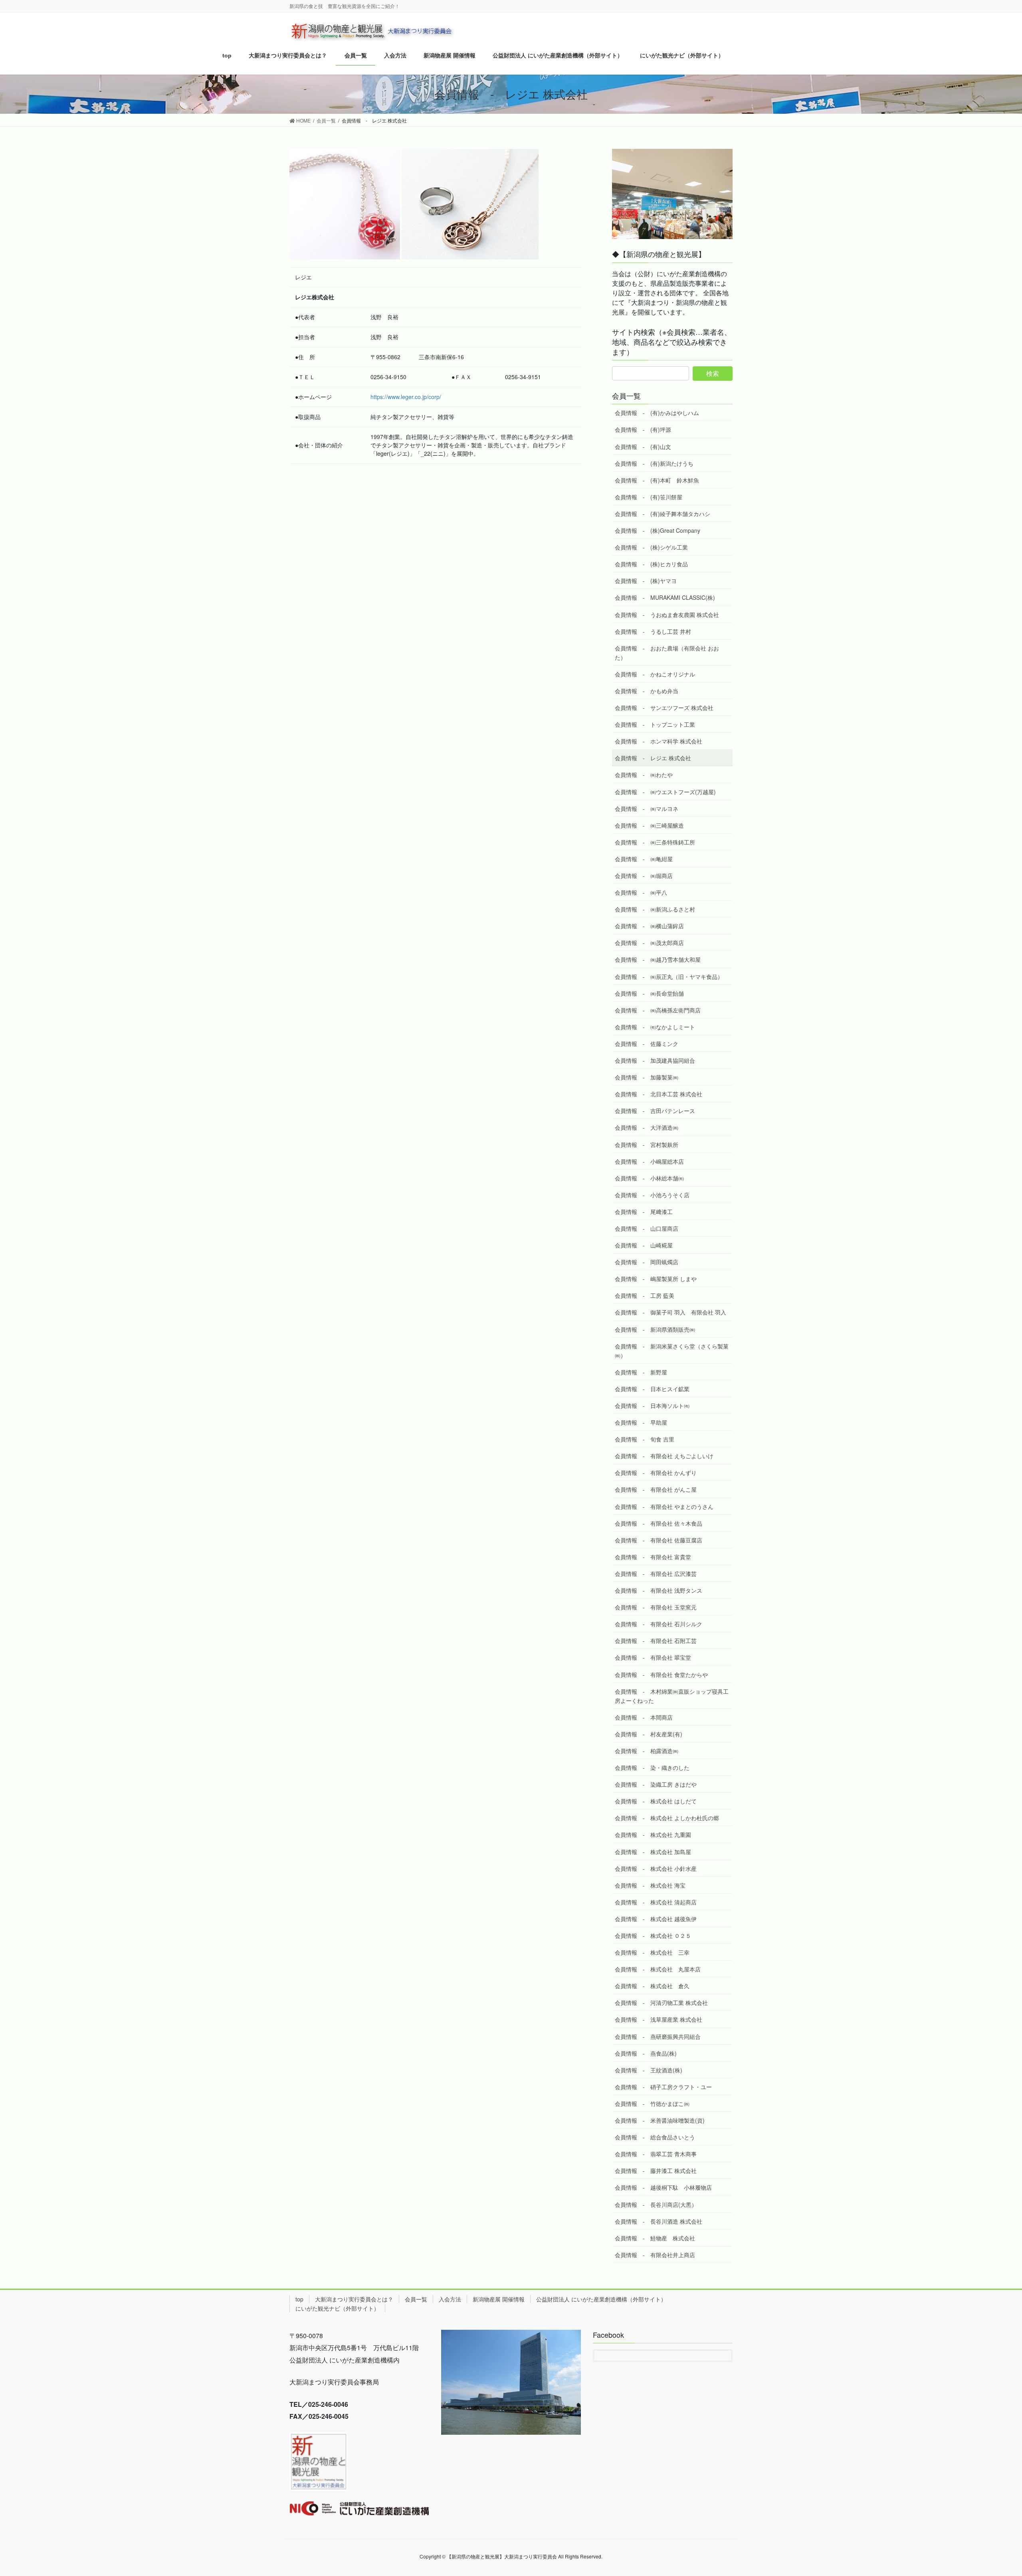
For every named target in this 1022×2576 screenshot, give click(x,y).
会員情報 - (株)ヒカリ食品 (651, 564)
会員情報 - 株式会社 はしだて (656, 1801)
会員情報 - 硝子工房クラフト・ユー (663, 2087)
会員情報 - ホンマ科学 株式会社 (659, 741)
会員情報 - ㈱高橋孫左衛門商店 (658, 1010)
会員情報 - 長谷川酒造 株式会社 (659, 2221)
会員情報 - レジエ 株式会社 (653, 758)
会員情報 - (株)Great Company (658, 530)
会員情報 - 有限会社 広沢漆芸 (656, 1574)
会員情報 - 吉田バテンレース (655, 1111)
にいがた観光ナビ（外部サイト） (337, 2308)
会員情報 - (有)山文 (643, 447)
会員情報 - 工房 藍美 (645, 1295)
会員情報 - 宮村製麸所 (647, 1145)
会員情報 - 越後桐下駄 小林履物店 (663, 2187)
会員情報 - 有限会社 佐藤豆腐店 (659, 1540)
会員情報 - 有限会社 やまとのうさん (664, 1506)
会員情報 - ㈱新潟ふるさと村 (655, 909)
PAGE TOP (992, 2491)
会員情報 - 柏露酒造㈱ (647, 1751)
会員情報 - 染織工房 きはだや (656, 1784)
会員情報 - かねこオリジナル (655, 674)
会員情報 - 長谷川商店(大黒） (656, 2204)
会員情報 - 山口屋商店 (647, 1228)
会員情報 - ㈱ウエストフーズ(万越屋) (665, 792)
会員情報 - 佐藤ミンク (647, 1044)
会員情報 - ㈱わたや (644, 775)
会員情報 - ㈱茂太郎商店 (649, 943)
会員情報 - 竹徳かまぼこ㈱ (652, 2104)
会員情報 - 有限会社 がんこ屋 (656, 1489)
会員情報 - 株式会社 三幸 (652, 1952)
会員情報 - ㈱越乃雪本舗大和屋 (661, 959)
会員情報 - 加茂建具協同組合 (655, 1060)
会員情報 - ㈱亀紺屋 (644, 859)
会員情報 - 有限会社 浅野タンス (659, 1590)
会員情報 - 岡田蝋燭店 (647, 1262)
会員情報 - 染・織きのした (652, 1767)
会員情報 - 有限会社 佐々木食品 (659, 1523)
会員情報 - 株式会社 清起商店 (656, 1902)
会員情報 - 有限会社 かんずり (656, 1473)
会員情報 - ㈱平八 (641, 892)
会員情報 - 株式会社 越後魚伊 (656, 1919)
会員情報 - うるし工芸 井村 (653, 631)
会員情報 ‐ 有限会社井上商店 (655, 2255)
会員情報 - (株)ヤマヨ (646, 581)
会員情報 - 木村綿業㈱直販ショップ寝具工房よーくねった (672, 1696)
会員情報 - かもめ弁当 (647, 691)
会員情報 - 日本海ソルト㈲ (652, 1406)
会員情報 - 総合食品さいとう (655, 2137)
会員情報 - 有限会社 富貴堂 (653, 1557)
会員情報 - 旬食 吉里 (645, 1439)
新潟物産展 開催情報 (499, 2299)
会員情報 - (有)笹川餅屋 (649, 497)
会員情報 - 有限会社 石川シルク (659, 1624)
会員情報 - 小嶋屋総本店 (649, 1161)
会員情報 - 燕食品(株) (646, 2053)
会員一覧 (416, 2299)
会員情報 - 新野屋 (641, 1372)
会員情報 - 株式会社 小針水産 (656, 1868)
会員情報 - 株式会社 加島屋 (653, 1852)
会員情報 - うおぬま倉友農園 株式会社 (667, 615)
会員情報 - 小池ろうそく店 (652, 1195)
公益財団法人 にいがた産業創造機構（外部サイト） (601, 2299)
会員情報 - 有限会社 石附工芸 (656, 1641)
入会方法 (450, 2299)
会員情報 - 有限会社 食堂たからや (661, 1674)
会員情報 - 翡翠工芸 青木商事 (656, 2154)
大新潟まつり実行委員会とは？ (354, 2299)
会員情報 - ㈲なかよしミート (655, 1027)
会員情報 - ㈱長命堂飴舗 (649, 993)
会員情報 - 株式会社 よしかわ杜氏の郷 (667, 1818)
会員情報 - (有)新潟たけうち (654, 463)
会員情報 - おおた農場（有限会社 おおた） (667, 653)
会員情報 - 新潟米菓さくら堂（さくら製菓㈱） (672, 1351)
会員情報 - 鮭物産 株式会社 (655, 2238)
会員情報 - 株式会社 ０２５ (653, 1935)
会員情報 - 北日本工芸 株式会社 (659, 1094)
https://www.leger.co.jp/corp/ (406, 397)
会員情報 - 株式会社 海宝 (650, 1885)
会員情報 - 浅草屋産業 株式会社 (659, 2019)
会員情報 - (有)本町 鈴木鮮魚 (657, 480)
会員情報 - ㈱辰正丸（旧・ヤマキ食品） (669, 977)
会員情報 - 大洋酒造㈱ (647, 1127)
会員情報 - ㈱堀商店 (644, 876)
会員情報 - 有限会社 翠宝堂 (653, 1657)
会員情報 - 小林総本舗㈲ (649, 1178)
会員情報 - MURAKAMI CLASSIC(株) (665, 597)
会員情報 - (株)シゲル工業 (651, 547)
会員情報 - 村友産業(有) (649, 1734)
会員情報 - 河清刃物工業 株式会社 (661, 2003)
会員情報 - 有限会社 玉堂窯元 (656, 1607)
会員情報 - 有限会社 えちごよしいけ (664, 1456)
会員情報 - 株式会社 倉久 (655, 1986)
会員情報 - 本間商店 (644, 1717)
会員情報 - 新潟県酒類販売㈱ (655, 1329)
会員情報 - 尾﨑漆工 (644, 1212)
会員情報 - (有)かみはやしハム (657, 413)
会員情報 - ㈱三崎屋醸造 (649, 825)
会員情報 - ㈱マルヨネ (647, 809)
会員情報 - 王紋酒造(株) (649, 2070)
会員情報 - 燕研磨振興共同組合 (658, 2036)
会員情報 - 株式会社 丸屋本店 (658, 1969)
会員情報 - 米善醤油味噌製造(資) (660, 2120)
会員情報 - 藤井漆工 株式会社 (656, 2171)
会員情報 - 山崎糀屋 (644, 1245)
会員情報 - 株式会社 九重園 (653, 1835)
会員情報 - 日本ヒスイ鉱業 (652, 1389)
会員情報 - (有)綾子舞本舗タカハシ (663, 514)
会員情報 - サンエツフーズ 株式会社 (664, 708)
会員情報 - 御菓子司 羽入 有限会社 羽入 (670, 1312)
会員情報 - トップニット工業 (655, 724)
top (299, 2299)
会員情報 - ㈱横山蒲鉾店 (649, 926)
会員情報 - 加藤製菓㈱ (647, 1077)
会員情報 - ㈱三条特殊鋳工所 (655, 842)
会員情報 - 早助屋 (641, 1422)
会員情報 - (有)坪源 (643, 429)
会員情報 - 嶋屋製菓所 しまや (656, 1279)
